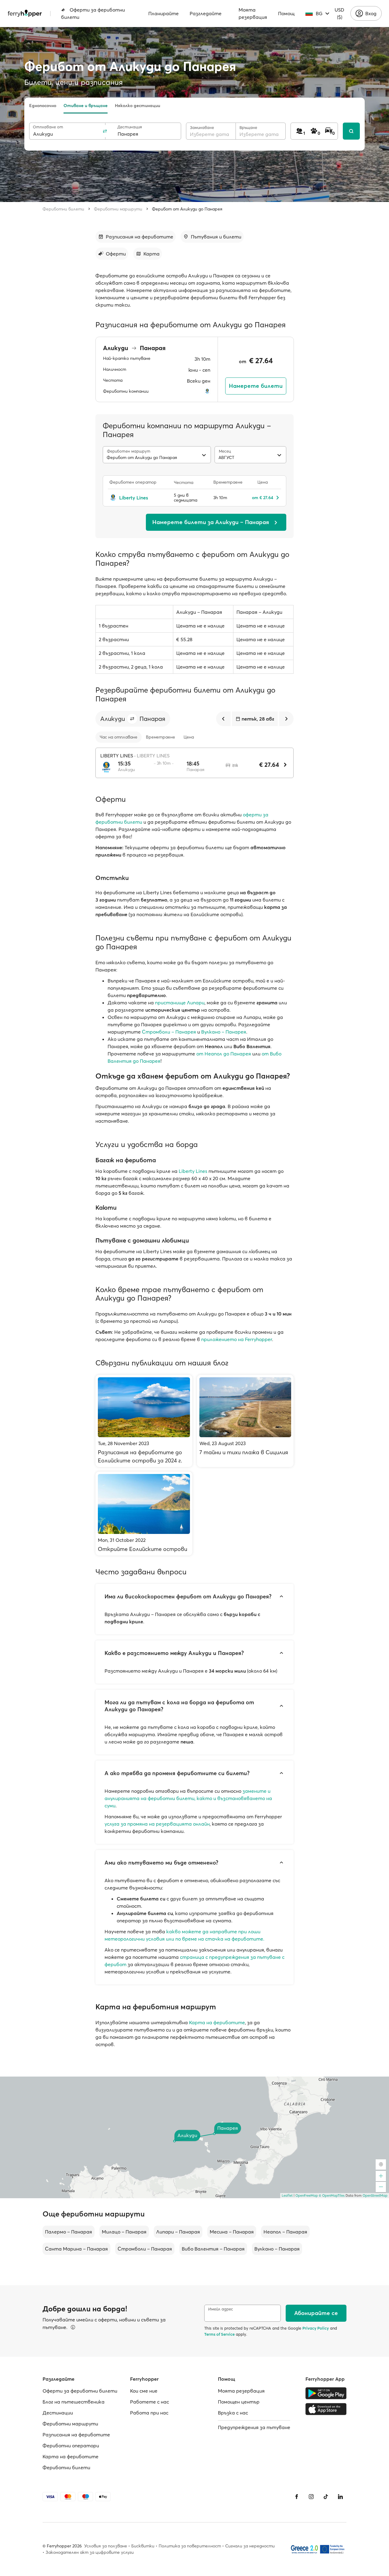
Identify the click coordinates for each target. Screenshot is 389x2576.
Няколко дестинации (138, 106)
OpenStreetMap (375, 2195)
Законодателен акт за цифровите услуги (90, 2552)
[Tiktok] (326, 2497)
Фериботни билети (63, 209)
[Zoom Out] (381, 2187)
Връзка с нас (233, 2413)
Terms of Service (219, 2334)
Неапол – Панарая (285, 2232)
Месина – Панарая (232, 2232)
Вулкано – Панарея (224, 1032)
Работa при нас (149, 2413)
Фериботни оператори (71, 2446)
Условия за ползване (106, 2546)
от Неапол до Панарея (224, 1054)
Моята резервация (253, 13)
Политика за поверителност (190, 2546)
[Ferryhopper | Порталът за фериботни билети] (25, 13)
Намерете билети (256, 386)
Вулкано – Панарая (277, 2249)
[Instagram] (311, 2497)
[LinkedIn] (340, 2497)
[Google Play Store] (326, 2393)
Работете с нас (150, 2402)
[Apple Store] (326, 2409)
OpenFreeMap (307, 2195)
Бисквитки (143, 2546)
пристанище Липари (180, 1003)
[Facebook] (297, 2497)
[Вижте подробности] (73, 2327)
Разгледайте (206, 13)
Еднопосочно (43, 106)
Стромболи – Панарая (145, 2249)
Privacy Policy (316, 2328)
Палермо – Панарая (69, 2232)
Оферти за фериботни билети (93, 13)
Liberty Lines (193, 1171)
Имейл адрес (221, 2309)
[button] (132, 719)
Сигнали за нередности (250, 2546)
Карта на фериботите (217, 2022)
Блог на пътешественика (74, 2402)
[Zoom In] (381, 2176)
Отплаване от (48, 127)
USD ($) (339, 13)
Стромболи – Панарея (169, 1032)
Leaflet (287, 2195)
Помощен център (239, 2402)
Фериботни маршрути (118, 209)
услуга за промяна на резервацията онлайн (157, 1824)
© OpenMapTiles (332, 2195)
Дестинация (130, 127)
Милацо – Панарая (124, 2232)
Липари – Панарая (178, 2232)
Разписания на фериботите (76, 2435)
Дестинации (58, 2413)
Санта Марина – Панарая (76, 2249)
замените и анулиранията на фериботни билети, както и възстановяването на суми (188, 1798)
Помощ (286, 13)
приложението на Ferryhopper (237, 1339)
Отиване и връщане (86, 106)
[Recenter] (381, 2164)
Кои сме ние (144, 2391)
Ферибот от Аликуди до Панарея (187, 209)
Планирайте (164, 13)
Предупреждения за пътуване (254, 2427)
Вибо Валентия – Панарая (213, 2249)
